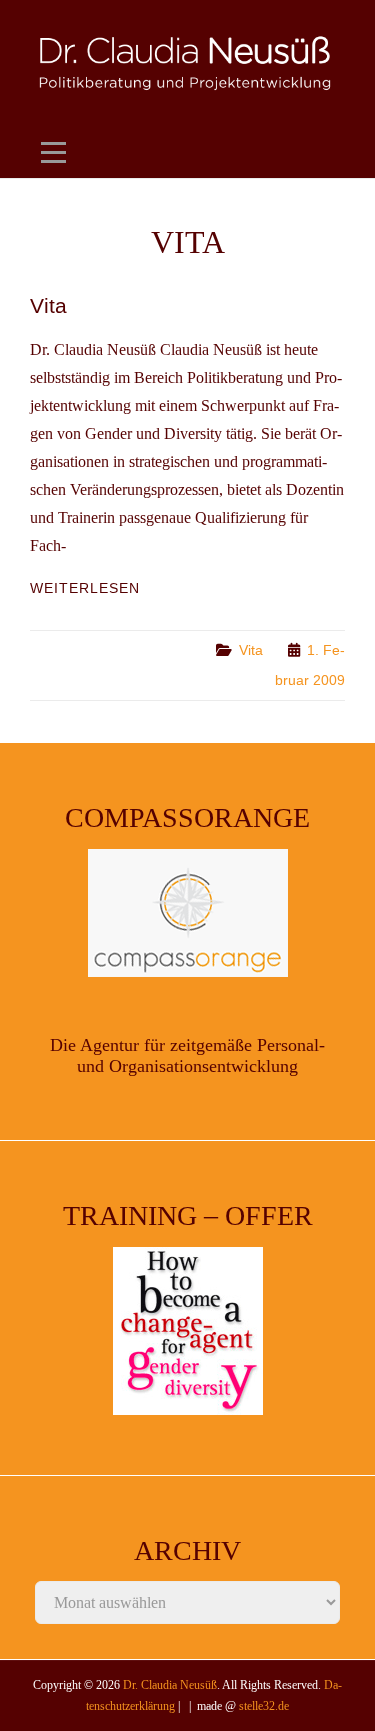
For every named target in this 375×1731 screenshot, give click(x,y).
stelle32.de (264, 1706)
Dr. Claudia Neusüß (170, 1685)
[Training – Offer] (187, 1331)
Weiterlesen (85, 588)
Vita (48, 305)
